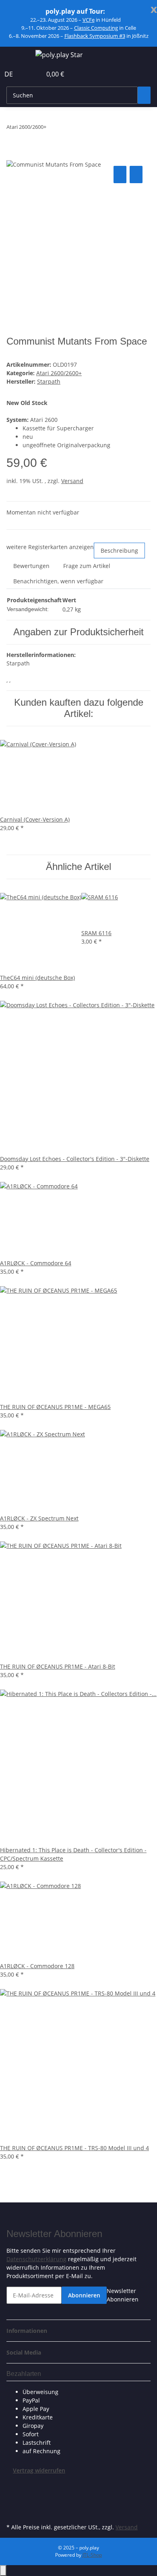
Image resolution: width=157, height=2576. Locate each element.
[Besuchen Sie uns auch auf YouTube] (13, 2503)
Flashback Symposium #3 (95, 36)
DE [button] (9, 74)
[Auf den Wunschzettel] (136, 175)
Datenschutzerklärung (36, 2259)
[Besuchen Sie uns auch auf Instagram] (13, 2512)
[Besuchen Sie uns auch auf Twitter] (13, 2493)
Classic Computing (96, 28)
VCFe (89, 20)
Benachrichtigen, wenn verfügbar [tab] (58, 581)
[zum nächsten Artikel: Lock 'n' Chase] (67, 129)
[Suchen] (144, 95)
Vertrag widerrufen (39, 2470)
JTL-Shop (92, 2555)
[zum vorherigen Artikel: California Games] (53, 129)
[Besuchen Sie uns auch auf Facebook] (13, 2484)
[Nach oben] (3, 2571)
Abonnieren (84, 2295)
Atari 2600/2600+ (59, 373)
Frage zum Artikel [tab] (87, 566)
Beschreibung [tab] (119, 551)
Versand (72, 481)
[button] (27, 74)
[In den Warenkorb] (13, 155)
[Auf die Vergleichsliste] (120, 175)
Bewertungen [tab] (31, 566)
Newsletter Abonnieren (123, 2295)
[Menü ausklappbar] (17, 56)
